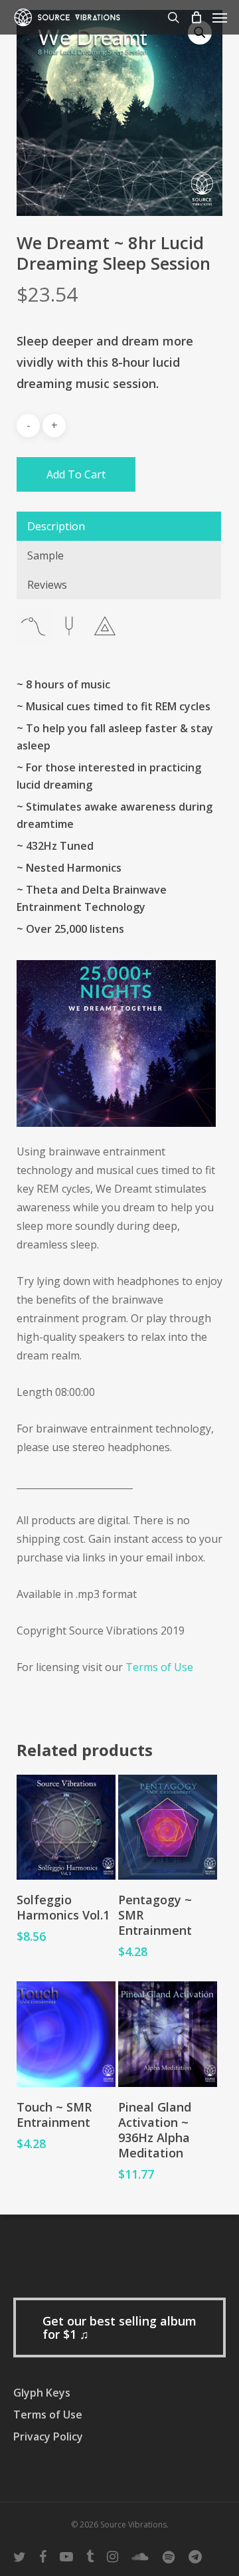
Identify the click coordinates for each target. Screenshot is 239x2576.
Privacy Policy (48, 2436)
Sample (45, 555)
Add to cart (76, 474)
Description (56, 526)
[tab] (119, 526)
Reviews (47, 585)
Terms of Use (159, 1667)
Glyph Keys (42, 2393)
